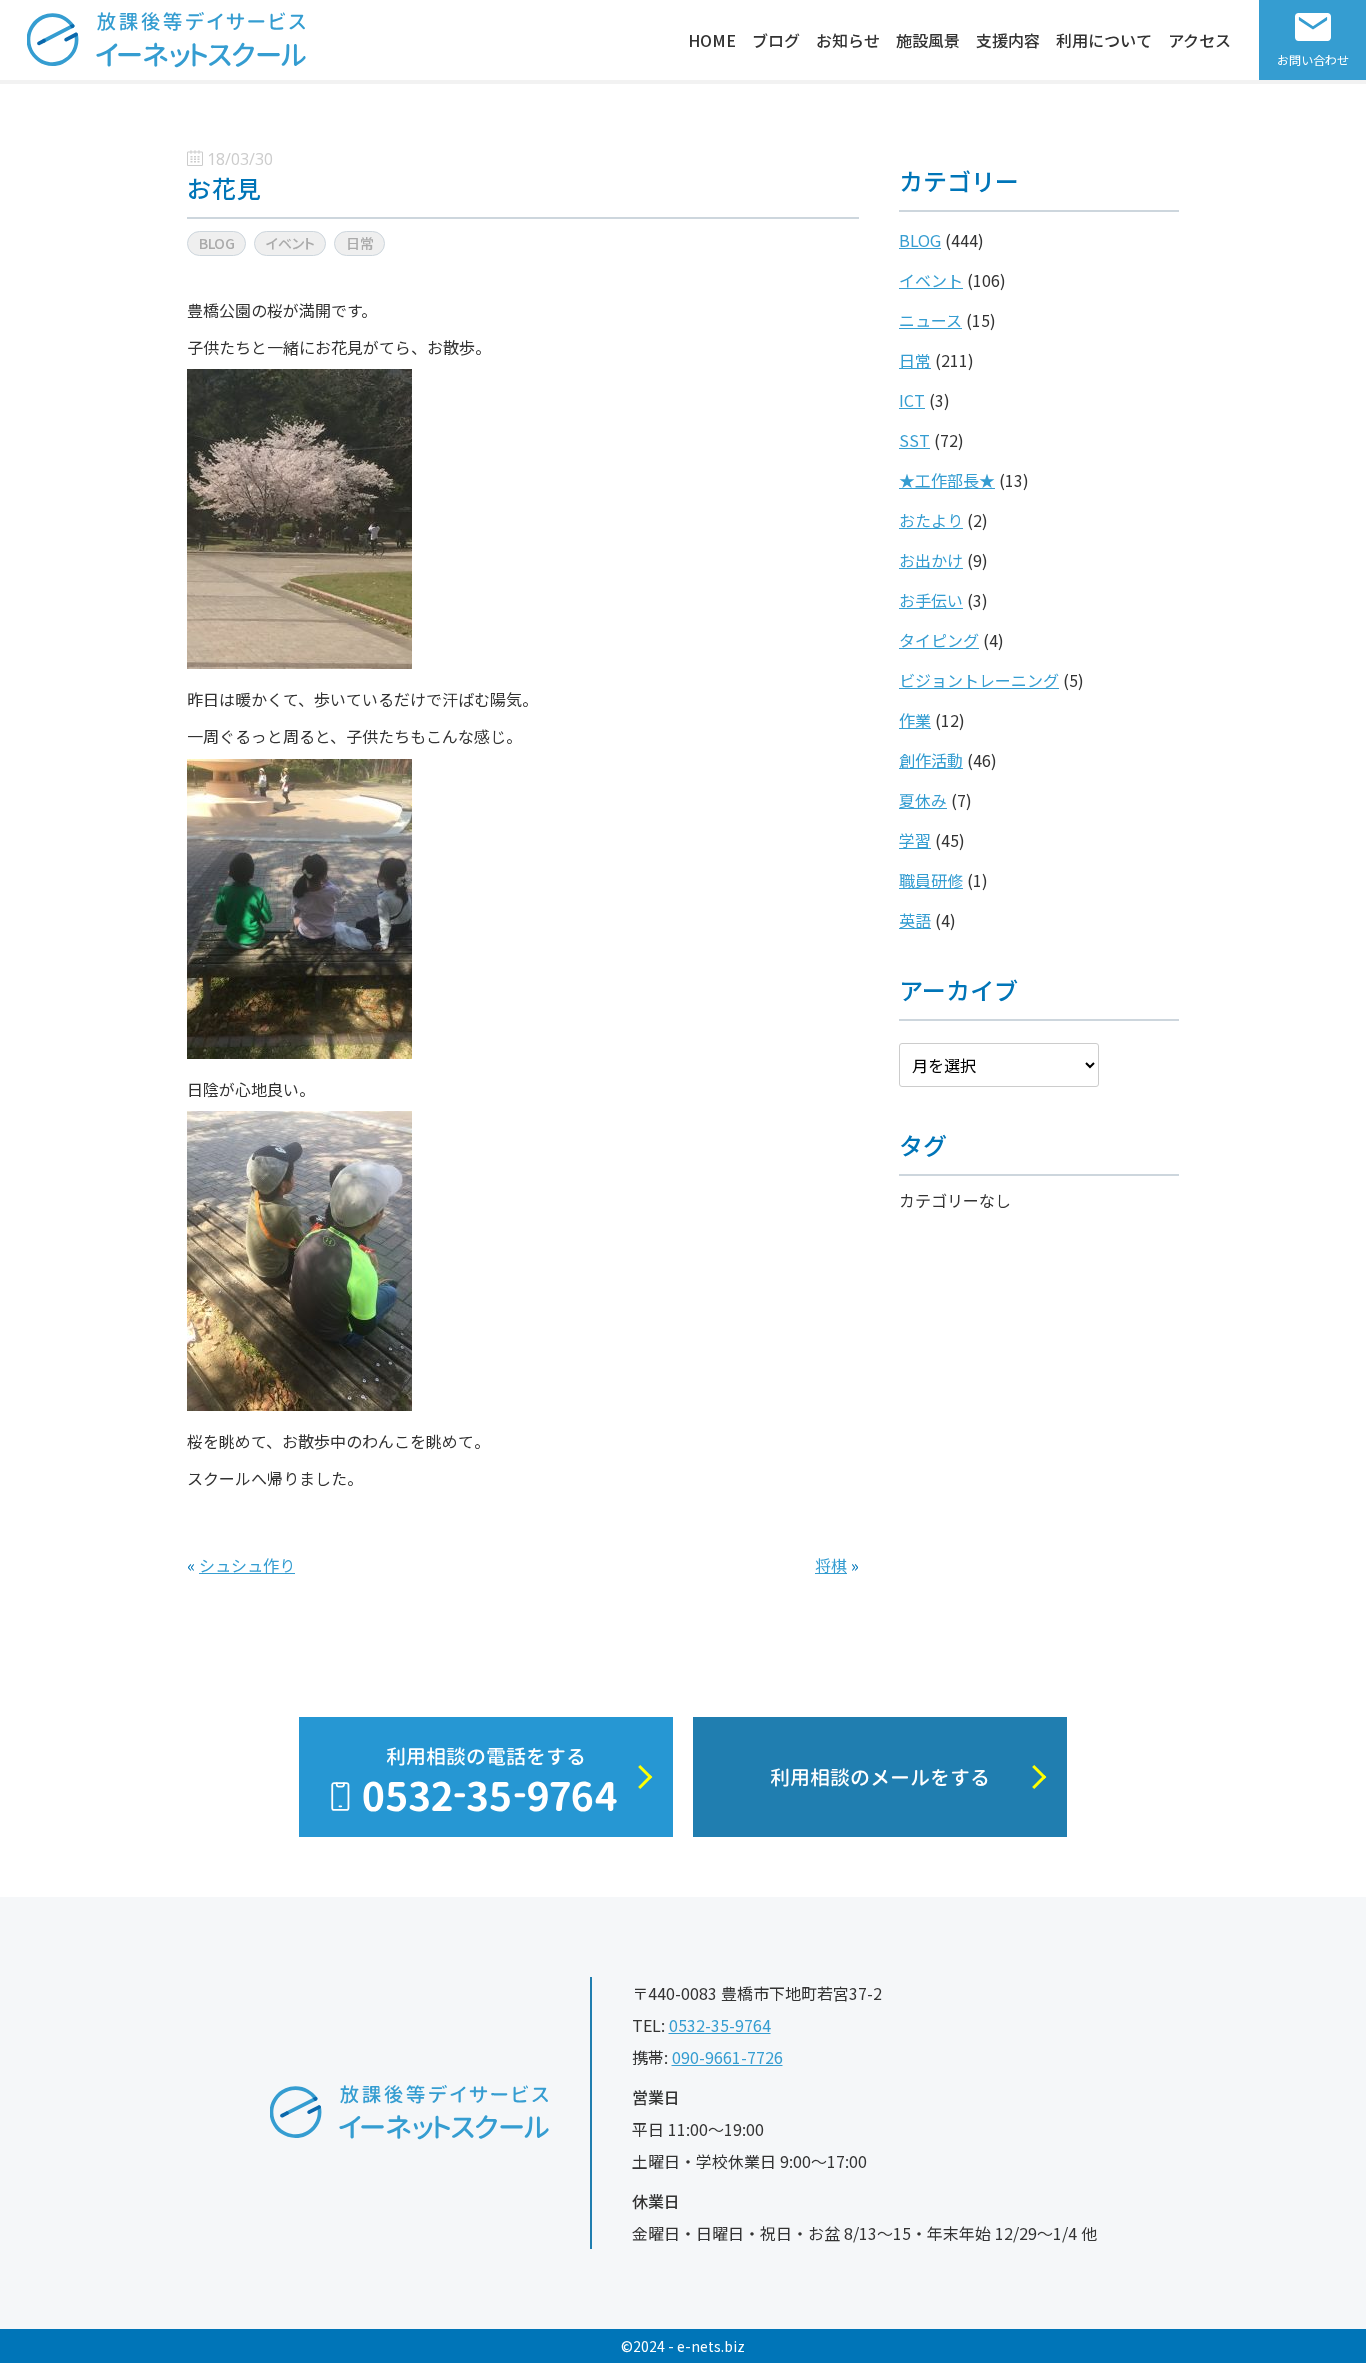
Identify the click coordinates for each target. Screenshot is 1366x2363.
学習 (915, 840)
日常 (915, 360)
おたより (931, 520)
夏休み (923, 800)
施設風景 (928, 40)
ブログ (776, 40)
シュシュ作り (247, 1565)
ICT (912, 400)
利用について (1104, 40)
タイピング (939, 640)
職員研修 (931, 880)
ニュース (930, 320)
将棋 (831, 1565)
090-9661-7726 (727, 2057)
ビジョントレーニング (979, 680)
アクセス (1199, 40)
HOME (712, 40)
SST (914, 440)
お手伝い (931, 600)
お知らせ (848, 40)
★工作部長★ (947, 480)
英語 (915, 920)
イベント (931, 280)
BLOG (920, 240)
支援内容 (1008, 40)
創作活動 (931, 760)
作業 (915, 720)
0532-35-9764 (720, 2025)
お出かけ (931, 560)
